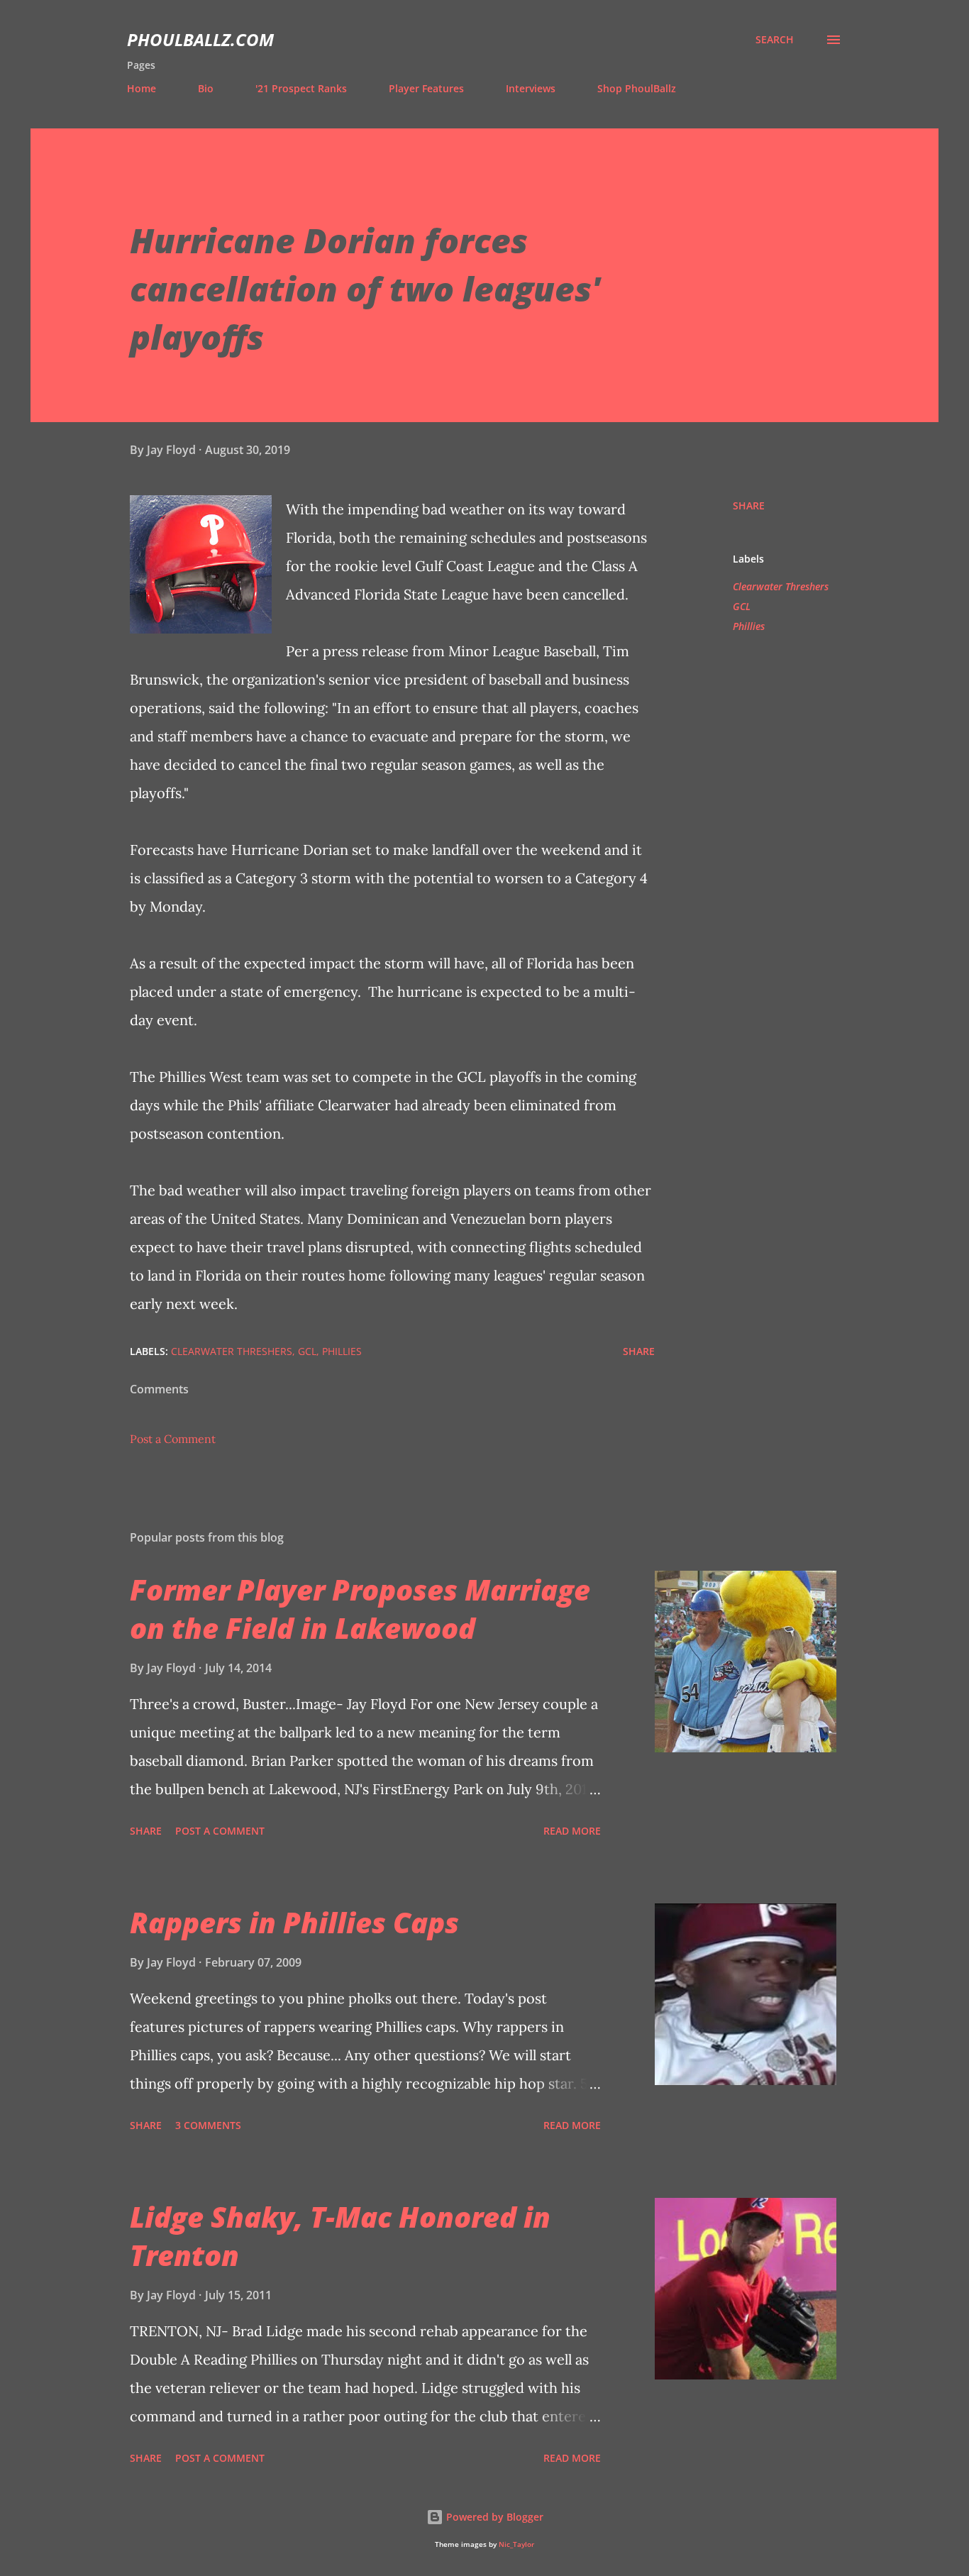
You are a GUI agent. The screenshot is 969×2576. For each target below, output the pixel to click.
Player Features (426, 88)
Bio (206, 88)
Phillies (749, 626)
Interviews (531, 88)
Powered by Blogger (493, 2517)
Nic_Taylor (516, 2544)
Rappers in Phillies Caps (294, 1922)
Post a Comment (173, 1439)
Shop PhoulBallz (637, 88)
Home (142, 88)
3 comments (208, 2125)
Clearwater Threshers (781, 586)
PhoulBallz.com (200, 39)
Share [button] (749, 505)
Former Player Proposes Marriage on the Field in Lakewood (360, 1608)
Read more (572, 1831)
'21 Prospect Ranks (301, 88)
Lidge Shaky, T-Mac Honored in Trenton (340, 2235)
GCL (742, 606)
